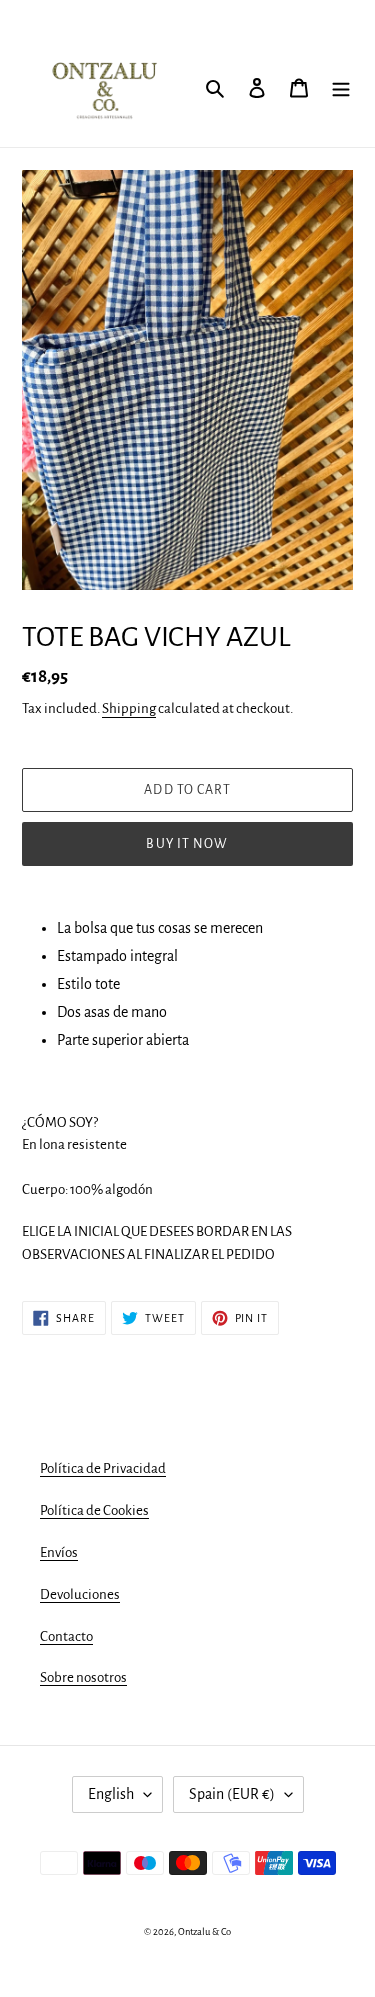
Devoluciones (80, 1594)
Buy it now (187, 844)
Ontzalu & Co (204, 1932)
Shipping (129, 708)
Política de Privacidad (103, 1468)
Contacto (66, 1636)
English (111, 1794)
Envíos (59, 1552)
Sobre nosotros (83, 1677)
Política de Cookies (94, 1510)
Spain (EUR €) (232, 1794)
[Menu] (341, 87)
